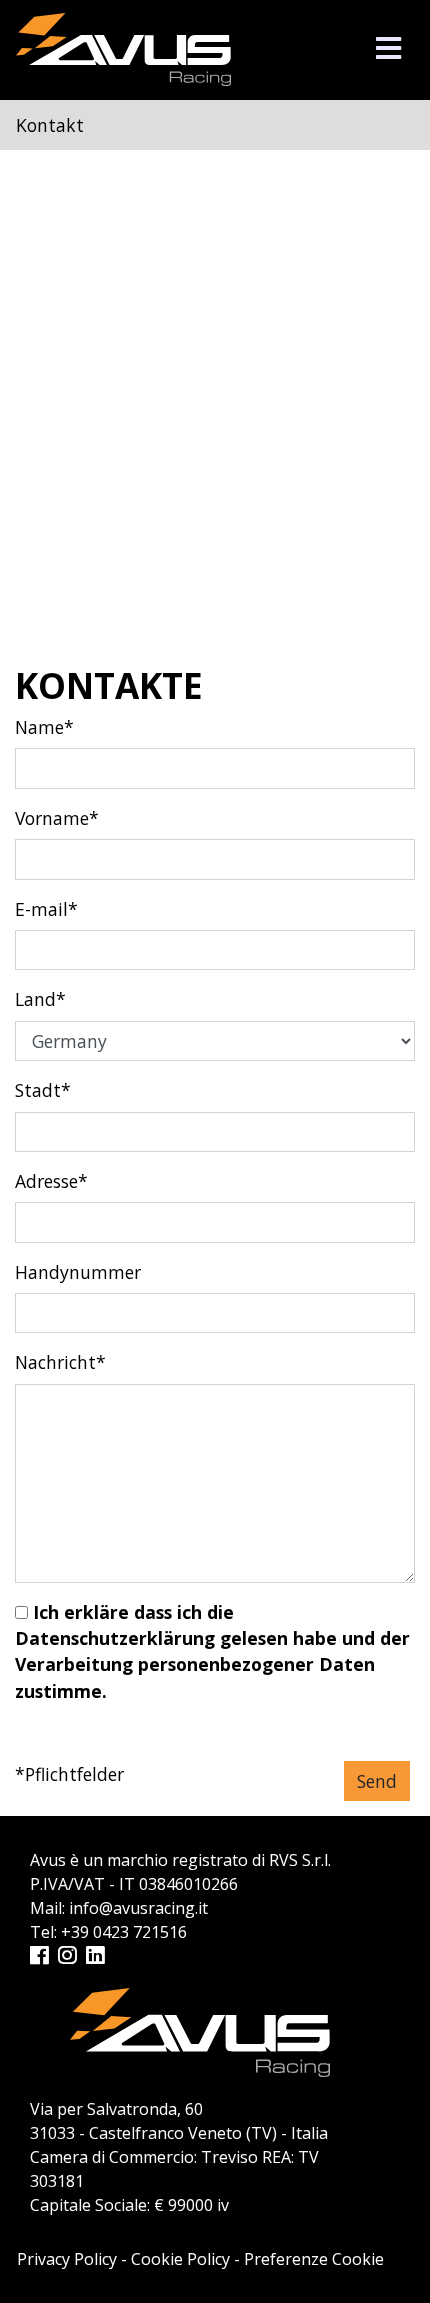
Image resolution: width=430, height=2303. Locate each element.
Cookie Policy (180, 2259)
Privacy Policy (67, 2259)
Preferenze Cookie (314, 2259)
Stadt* (43, 1090)
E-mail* (46, 909)
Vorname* (57, 818)
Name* (44, 727)
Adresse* (51, 1181)
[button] (388, 47)
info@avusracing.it (138, 1908)
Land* (40, 999)
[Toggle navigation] (388, 49)
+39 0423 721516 (124, 1932)
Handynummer (78, 1272)
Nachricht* (60, 1362)
